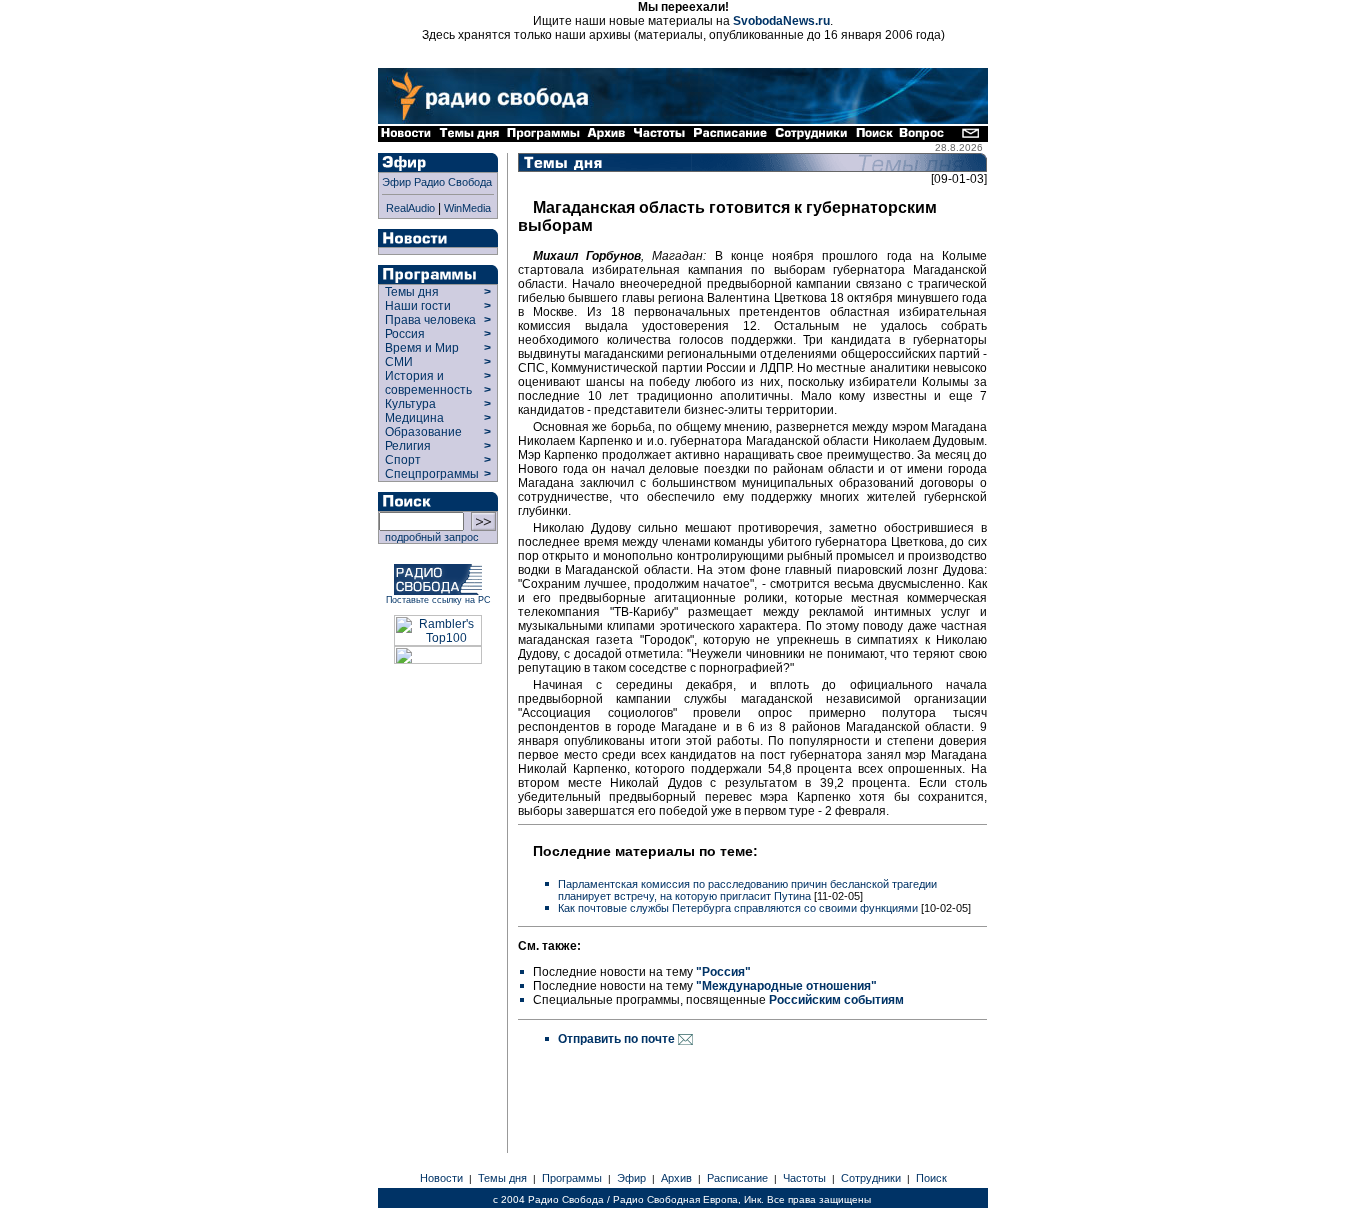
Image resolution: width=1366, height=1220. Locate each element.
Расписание (737, 1178)
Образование (423, 432)
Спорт (401, 460)
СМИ (399, 362)
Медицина (414, 418)
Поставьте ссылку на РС (438, 600)
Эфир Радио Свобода (437, 182)
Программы (572, 1178)
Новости (441, 1178)
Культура (410, 404)
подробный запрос (429, 537)
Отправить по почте (618, 1039)
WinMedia (467, 208)
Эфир (631, 1178)
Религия (408, 446)
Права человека (430, 320)
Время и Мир (422, 348)
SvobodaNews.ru (781, 21)
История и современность (428, 383)
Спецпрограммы (430, 474)
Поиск (931, 1178)
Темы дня (412, 292)
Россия (405, 334)
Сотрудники (871, 1178)
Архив (676, 1178)
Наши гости (418, 306)
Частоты (804, 1178)
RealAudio (410, 208)
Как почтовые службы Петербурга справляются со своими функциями (738, 908)
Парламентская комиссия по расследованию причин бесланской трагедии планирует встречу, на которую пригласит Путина (747, 890)
